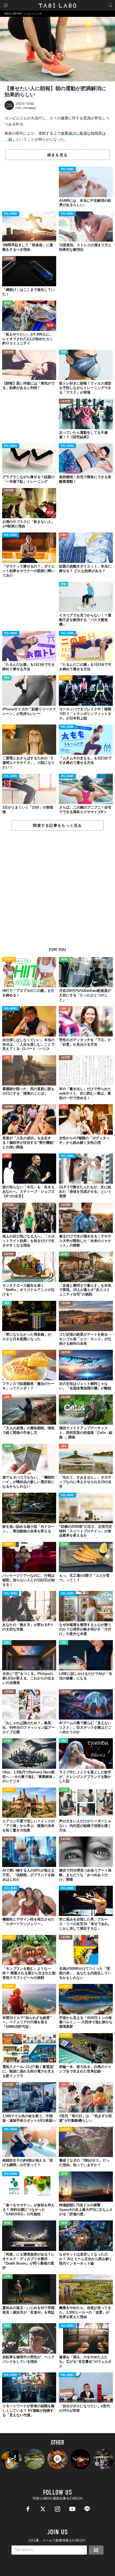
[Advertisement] (57, 892)
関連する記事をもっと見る (57, 825)
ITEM (64, 352)
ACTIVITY (66, 678)
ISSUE (7, 303)
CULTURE (9, 259)
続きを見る (57, 155)
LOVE (64, 535)
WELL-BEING (67, 169)
